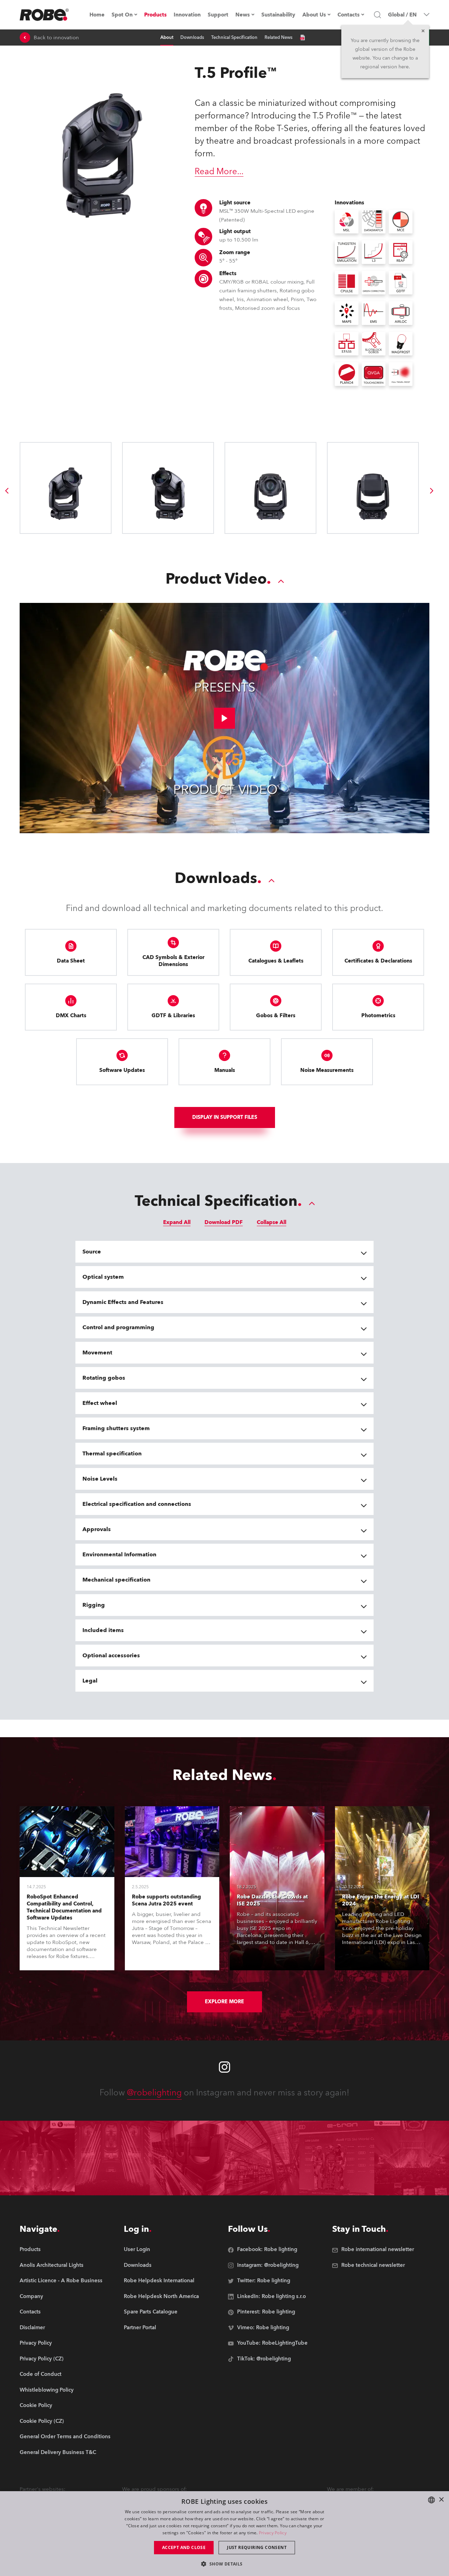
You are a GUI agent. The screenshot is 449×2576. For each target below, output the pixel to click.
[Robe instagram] (224, 2067)
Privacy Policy (273, 2533)
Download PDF (224, 1222)
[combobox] (431, 2500)
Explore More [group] (224, 2002)
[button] (224, 2564)
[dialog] (224, 2534)
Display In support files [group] (225, 1117)
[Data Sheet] (302, 38)
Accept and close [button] (184, 2547)
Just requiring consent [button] (257, 2547)
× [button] (441, 2500)
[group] (7, 491)
